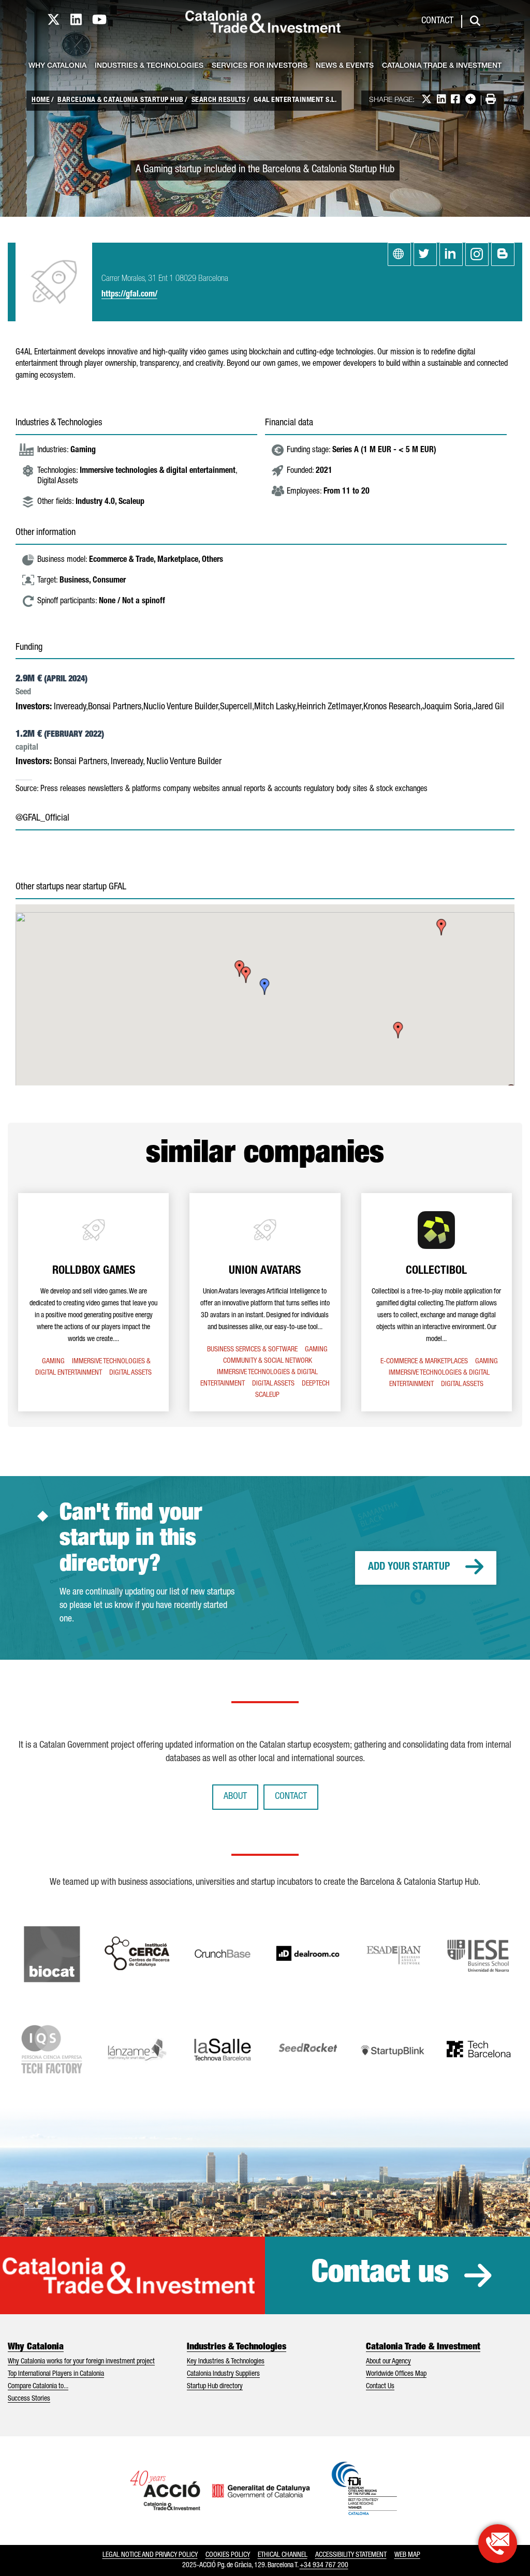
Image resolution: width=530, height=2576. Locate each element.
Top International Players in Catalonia (56, 2374)
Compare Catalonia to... (38, 2387)
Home (41, 100)
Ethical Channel (283, 2555)
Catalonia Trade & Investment (442, 66)
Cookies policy (228, 2555)
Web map (407, 2555)
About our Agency (388, 2362)
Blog (503, 254)
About (235, 1797)
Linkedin (451, 254)
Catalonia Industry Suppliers (223, 2374)
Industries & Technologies (149, 66)
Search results (219, 100)
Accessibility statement (351, 2555)
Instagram (477, 254)
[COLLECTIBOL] (437, 1302)
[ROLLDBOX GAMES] (93, 1302)
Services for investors (260, 66)
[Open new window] (498, 2544)
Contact (437, 21)
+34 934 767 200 (324, 2566)
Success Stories (29, 2399)
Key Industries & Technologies (226, 2362)
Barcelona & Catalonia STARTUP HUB (121, 100)
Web (399, 254)
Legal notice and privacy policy (150, 2555)
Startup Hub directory (215, 2387)
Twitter (425, 254)
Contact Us (380, 2387)
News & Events (345, 66)
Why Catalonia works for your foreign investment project (81, 2362)
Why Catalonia (57, 66)
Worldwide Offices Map (396, 2374)
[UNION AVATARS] (265, 1302)
